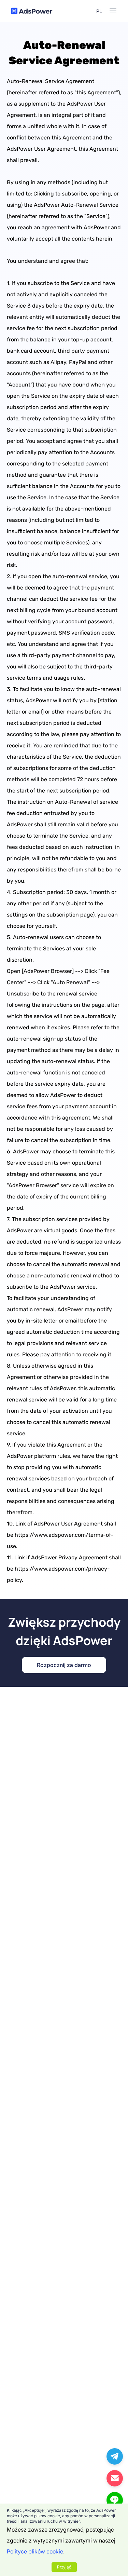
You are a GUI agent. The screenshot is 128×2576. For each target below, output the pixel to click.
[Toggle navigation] (113, 11)
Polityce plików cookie (35, 2551)
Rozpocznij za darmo (64, 1665)
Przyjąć (64, 2567)
